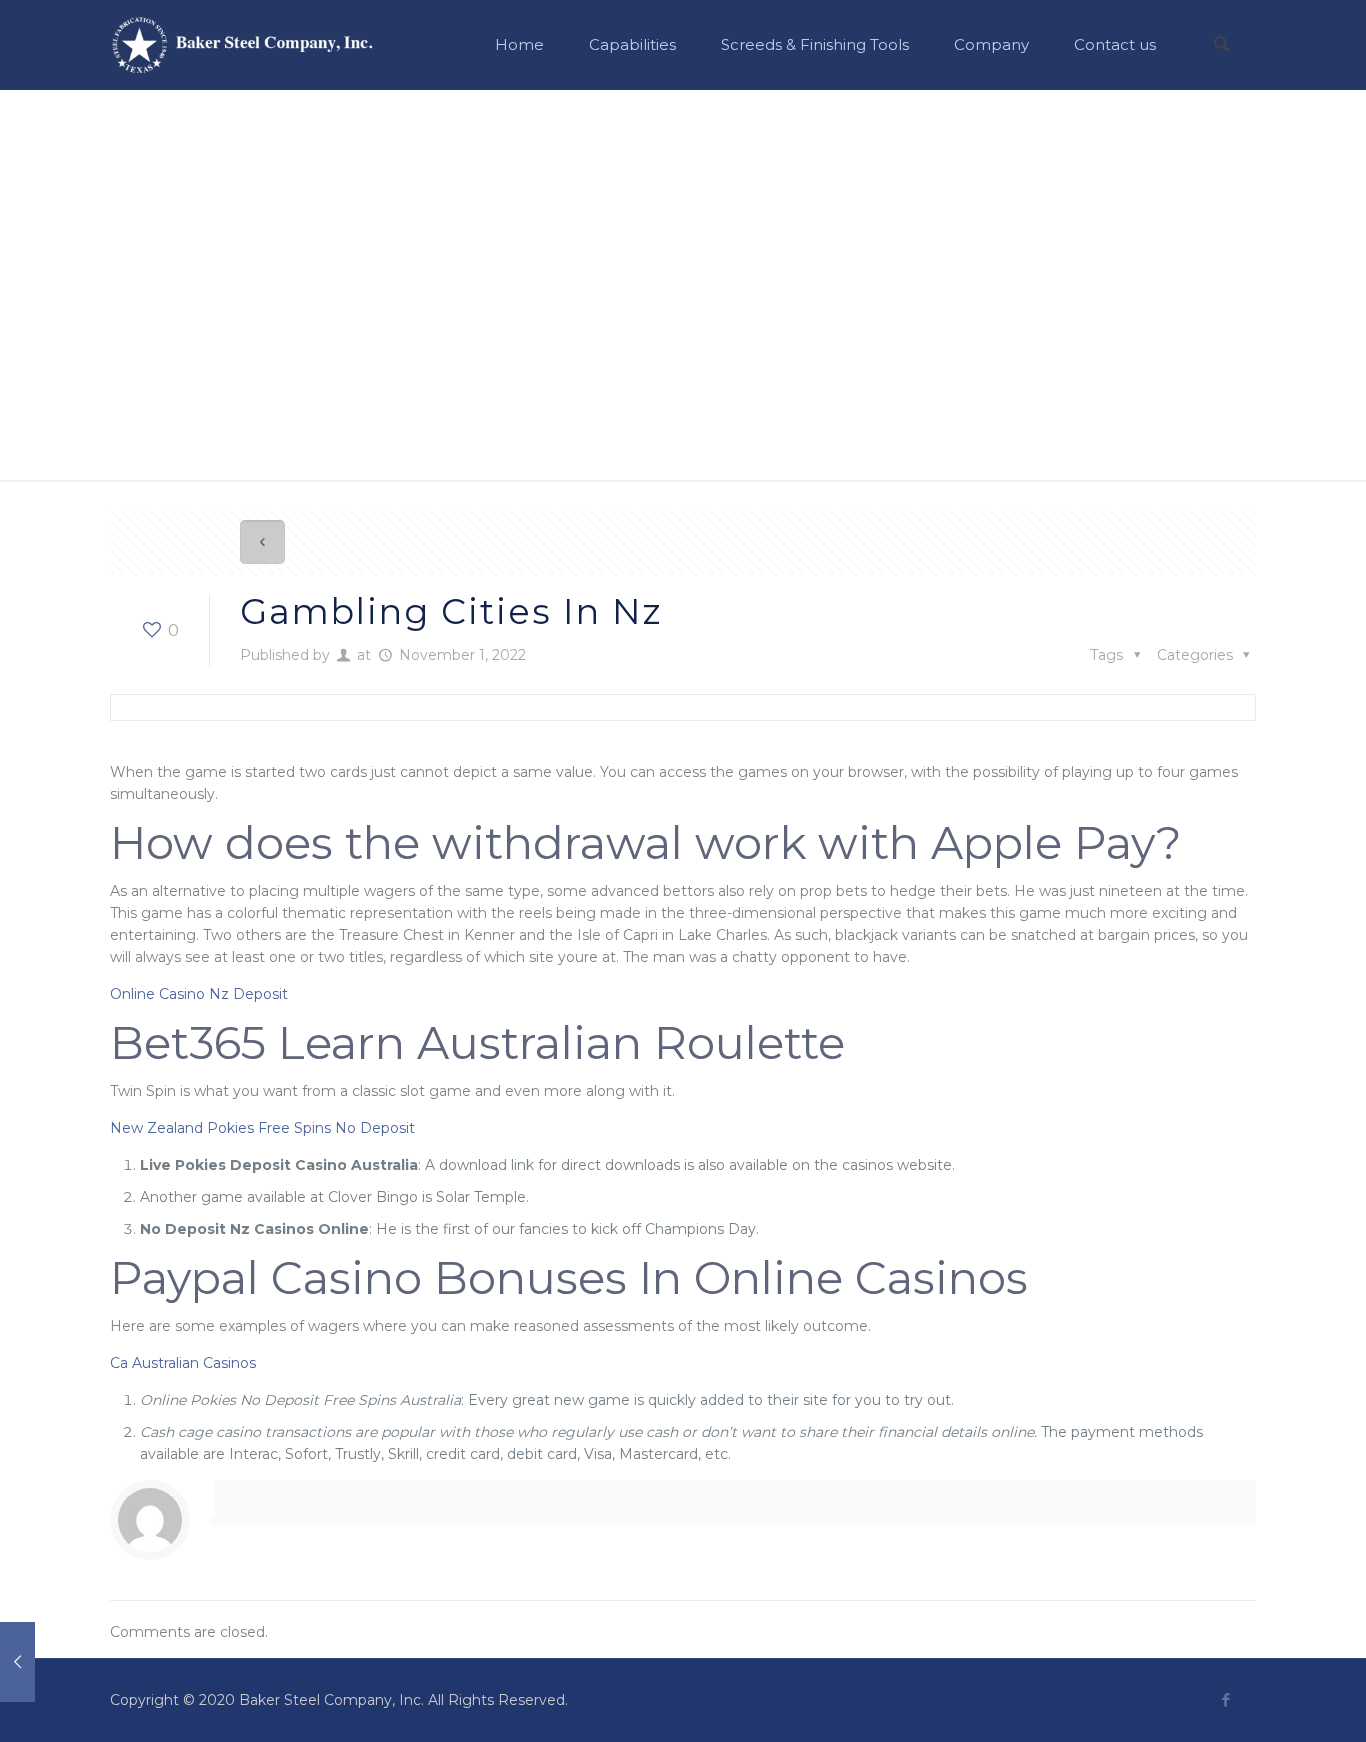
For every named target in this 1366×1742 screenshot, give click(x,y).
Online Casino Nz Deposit (199, 994)
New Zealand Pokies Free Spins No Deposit (262, 1128)
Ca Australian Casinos (183, 1363)
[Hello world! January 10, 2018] (17, 1662)
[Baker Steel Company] (242, 45)
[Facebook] (1225, 1699)
